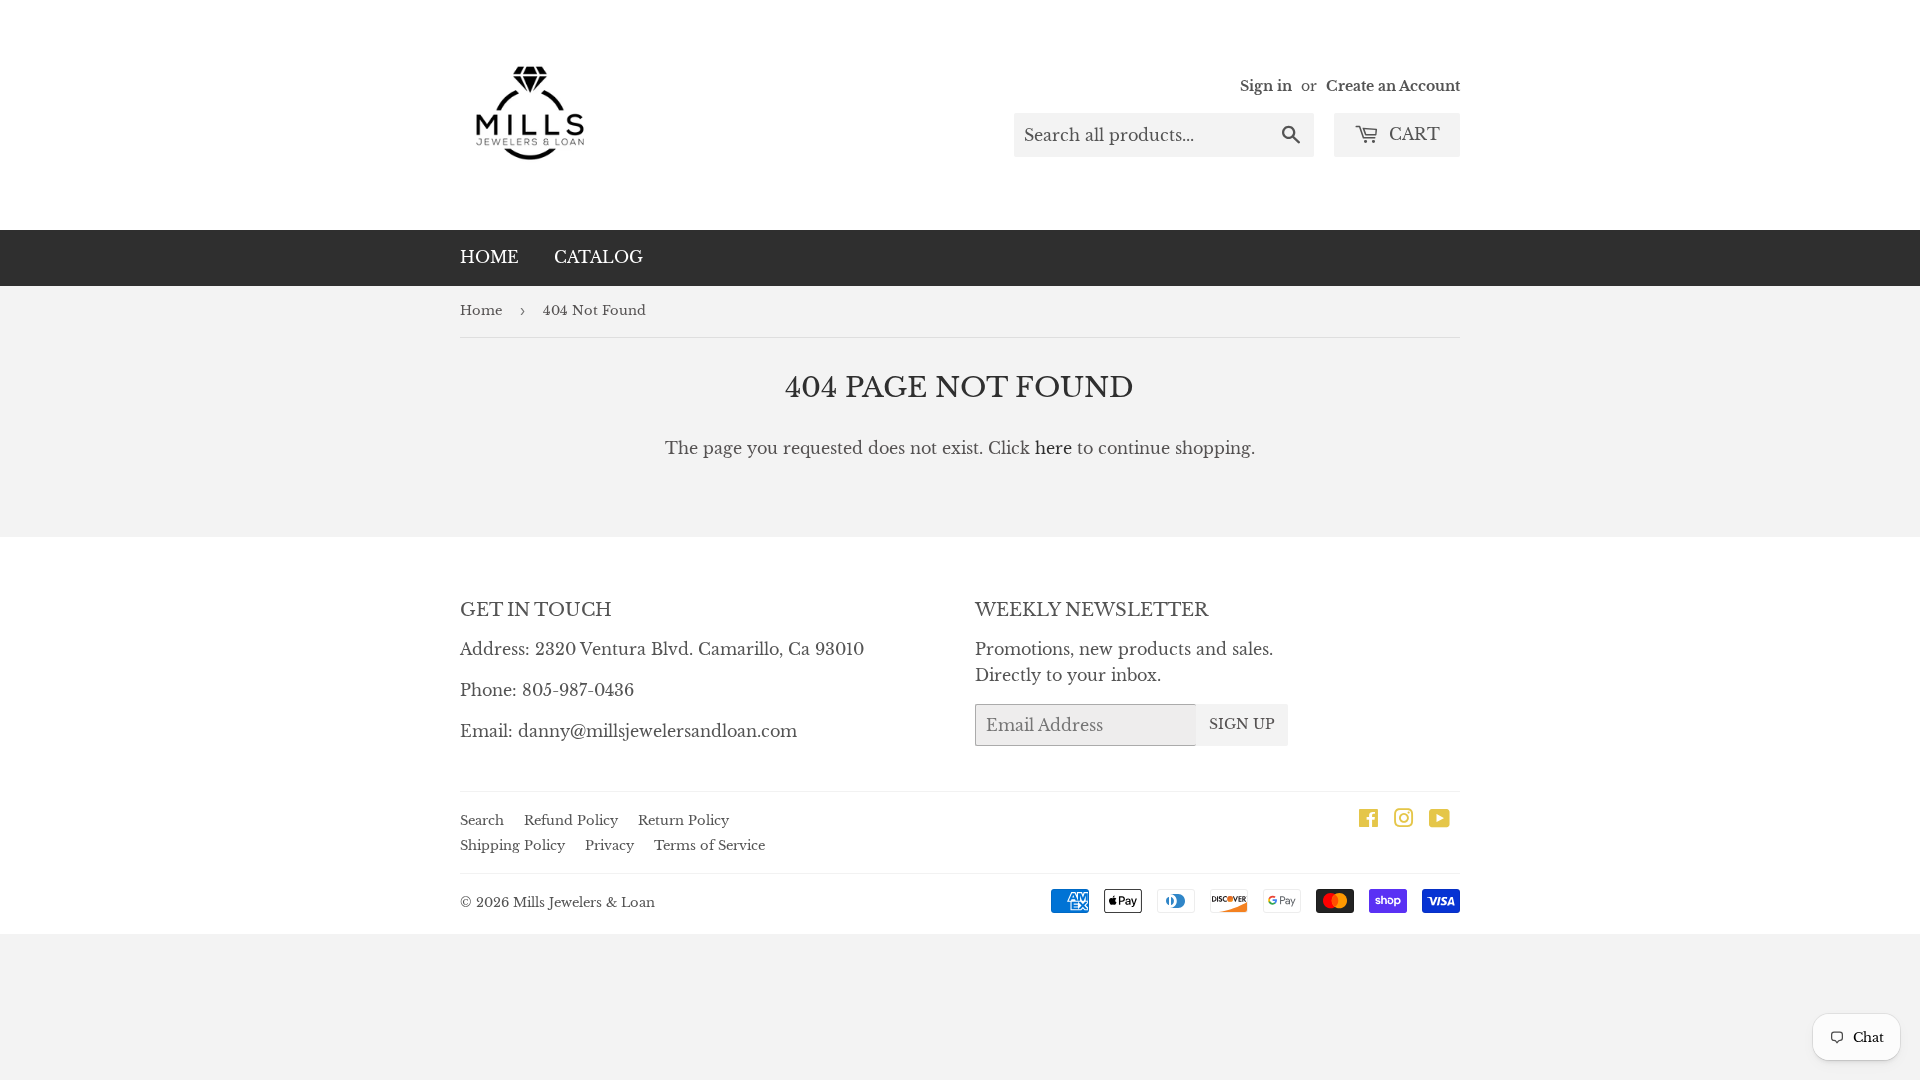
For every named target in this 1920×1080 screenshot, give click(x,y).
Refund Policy (571, 820)
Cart (1412, 134)
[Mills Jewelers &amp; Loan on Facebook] (1368, 820)
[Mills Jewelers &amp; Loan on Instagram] (1404, 820)
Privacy (609, 845)
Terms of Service (709, 845)
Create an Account (1393, 86)
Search (482, 820)
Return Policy (683, 820)
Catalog (598, 257)
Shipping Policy (512, 845)
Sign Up (1242, 724)
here (1053, 448)
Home (489, 257)
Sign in (1266, 86)
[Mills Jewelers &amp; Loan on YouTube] (1439, 820)
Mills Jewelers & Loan (584, 902)
